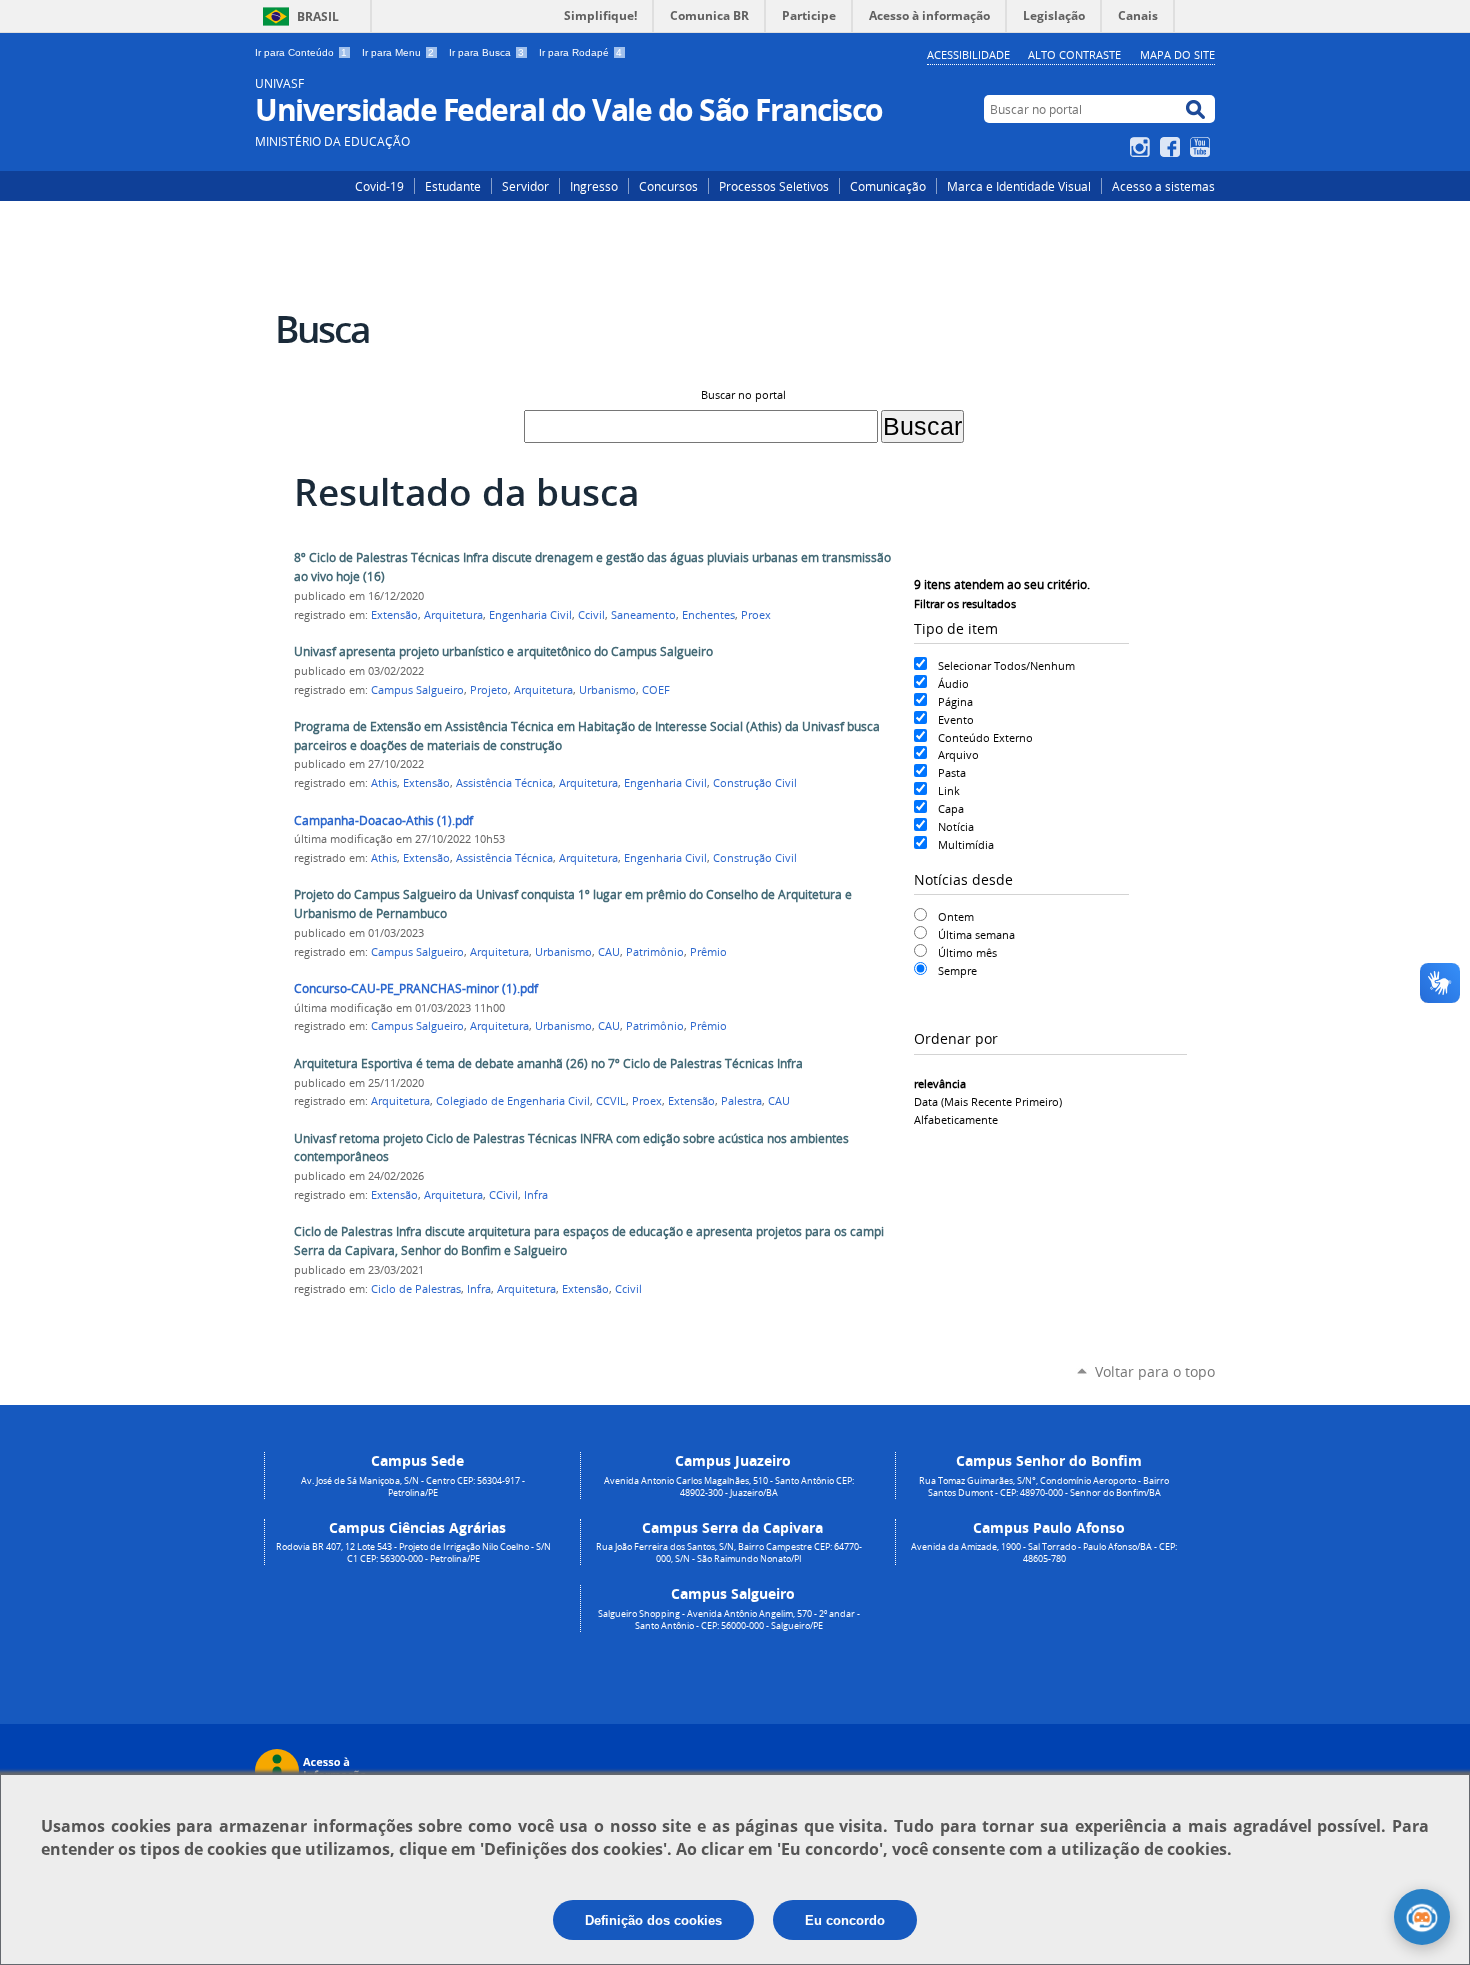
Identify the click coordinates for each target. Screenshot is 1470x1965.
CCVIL (611, 1101)
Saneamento (643, 615)
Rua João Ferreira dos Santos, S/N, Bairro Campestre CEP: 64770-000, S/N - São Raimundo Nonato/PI (729, 1553)
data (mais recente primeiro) (988, 1101)
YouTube (1202, 147)
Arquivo (958, 754)
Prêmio (708, 952)
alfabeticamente (956, 1119)
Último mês (967, 952)
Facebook (1172, 147)
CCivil (503, 1195)
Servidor (525, 186)
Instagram (1142, 147)
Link (949, 790)
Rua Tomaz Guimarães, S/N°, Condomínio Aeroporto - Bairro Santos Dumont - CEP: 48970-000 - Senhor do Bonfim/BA (1044, 1487)
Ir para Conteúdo (301, 52)
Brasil (318, 16)
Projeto (489, 690)
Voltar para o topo (1155, 1371)
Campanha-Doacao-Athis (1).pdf (383, 820)
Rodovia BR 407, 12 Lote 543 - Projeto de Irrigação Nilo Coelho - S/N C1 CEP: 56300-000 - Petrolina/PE (413, 1553)
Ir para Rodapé (580, 52)
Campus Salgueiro (417, 690)
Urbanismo (607, 690)
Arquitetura (453, 615)
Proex (756, 615)
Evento (956, 719)
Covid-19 (379, 186)
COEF (656, 690)
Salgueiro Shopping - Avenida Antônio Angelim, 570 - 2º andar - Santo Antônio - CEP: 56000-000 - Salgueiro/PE (729, 1620)
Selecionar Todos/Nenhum (1006, 665)
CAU (609, 952)
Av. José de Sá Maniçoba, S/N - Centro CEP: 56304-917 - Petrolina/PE (413, 1487)
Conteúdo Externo (985, 737)
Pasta (952, 772)
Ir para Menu (398, 52)
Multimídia (966, 844)
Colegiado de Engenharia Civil (513, 1101)
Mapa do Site (1177, 54)
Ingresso (594, 186)
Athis (384, 783)
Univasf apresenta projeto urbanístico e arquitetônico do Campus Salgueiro (503, 651)
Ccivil (591, 615)
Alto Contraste (1074, 54)
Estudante (453, 186)
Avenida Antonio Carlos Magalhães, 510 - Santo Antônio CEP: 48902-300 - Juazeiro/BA (729, 1487)
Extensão (394, 615)
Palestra (741, 1101)
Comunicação (888, 186)
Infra (536, 1195)
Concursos (668, 186)
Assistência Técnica (504, 783)
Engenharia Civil (530, 615)
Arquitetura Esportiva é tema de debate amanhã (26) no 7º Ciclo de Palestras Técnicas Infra (548, 1063)
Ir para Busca (486, 52)
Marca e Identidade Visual (1019, 186)
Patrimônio (655, 952)
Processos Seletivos (774, 186)
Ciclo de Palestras (416, 1289)
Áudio (953, 683)
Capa (951, 808)
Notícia (956, 826)
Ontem (956, 916)
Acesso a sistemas (1163, 186)
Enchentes (708, 615)
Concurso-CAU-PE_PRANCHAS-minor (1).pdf (416, 988)
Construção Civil (755, 783)
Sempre (957, 970)
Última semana (976, 934)
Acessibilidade (968, 54)
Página (955, 701)
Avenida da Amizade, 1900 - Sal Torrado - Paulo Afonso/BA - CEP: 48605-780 (1044, 1553)
